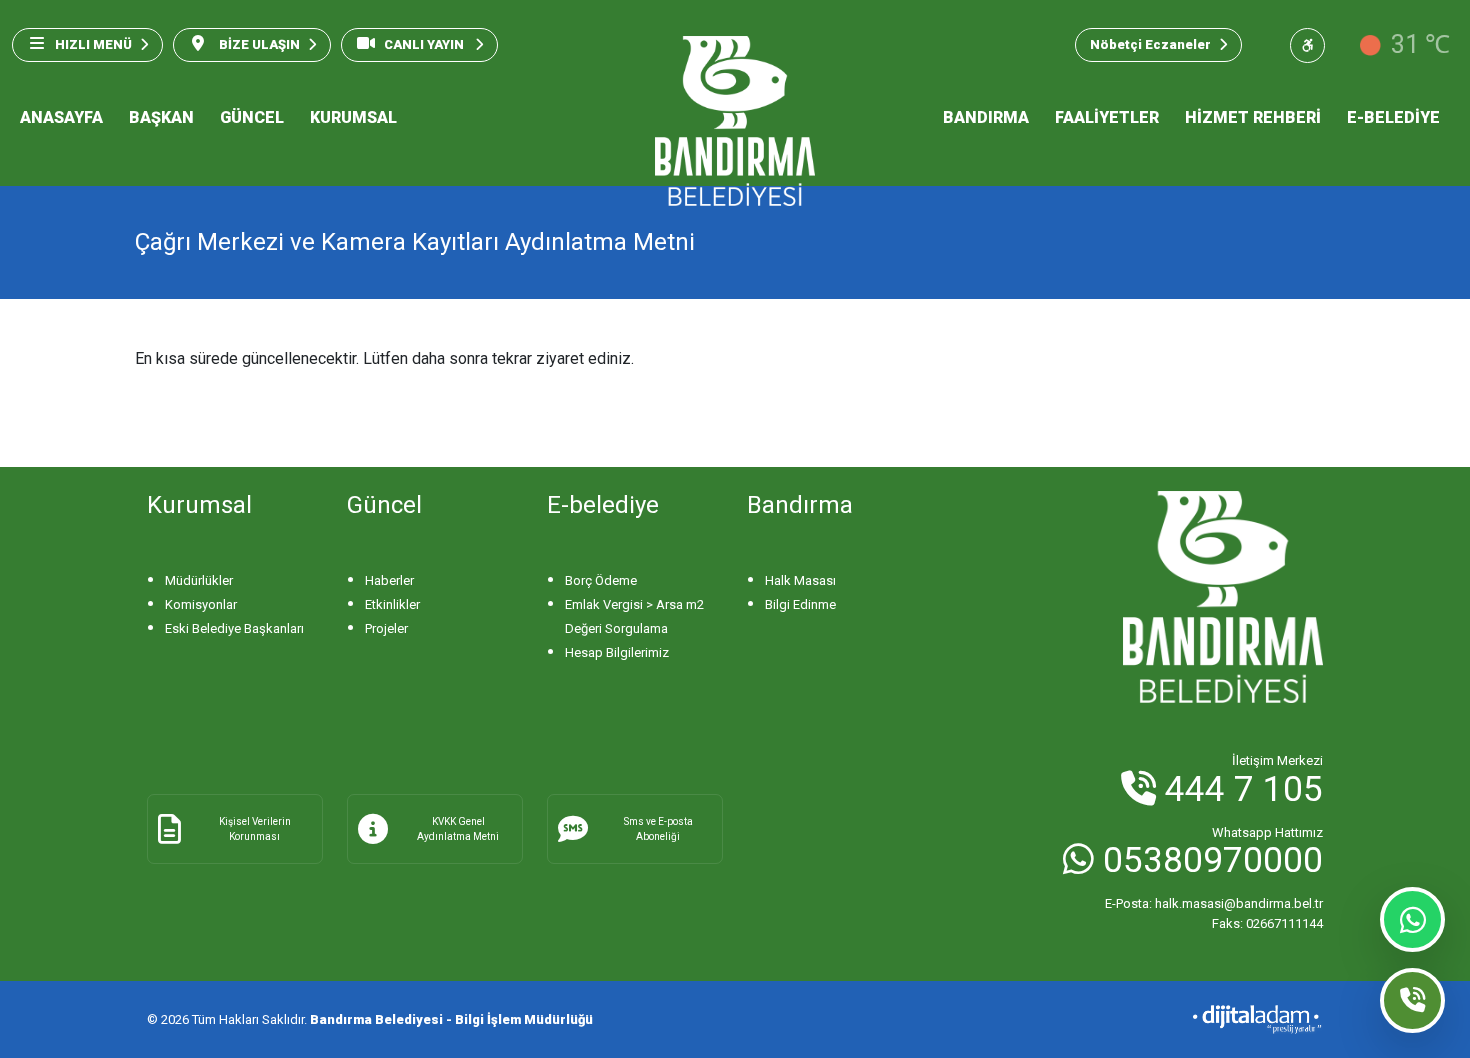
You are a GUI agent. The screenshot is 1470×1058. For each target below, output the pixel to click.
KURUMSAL (353, 117)
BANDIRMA (986, 117)
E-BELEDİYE (1393, 117)
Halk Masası (800, 580)
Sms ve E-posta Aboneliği (658, 829)
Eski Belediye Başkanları (234, 628)
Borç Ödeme (601, 580)
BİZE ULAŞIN (258, 44)
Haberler (389, 580)
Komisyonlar (201, 604)
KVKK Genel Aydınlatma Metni (458, 829)
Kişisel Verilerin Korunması (255, 829)
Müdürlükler (199, 580)
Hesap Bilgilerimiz (617, 652)
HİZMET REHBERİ (1253, 117)
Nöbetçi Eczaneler (1150, 44)
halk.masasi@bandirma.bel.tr (1214, 903)
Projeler (386, 628)
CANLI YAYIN (425, 44)
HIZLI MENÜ (93, 44)
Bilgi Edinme (800, 604)
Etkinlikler (392, 604)
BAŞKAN (161, 117)
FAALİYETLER (1107, 117)
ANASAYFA (61, 117)
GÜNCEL (252, 117)
